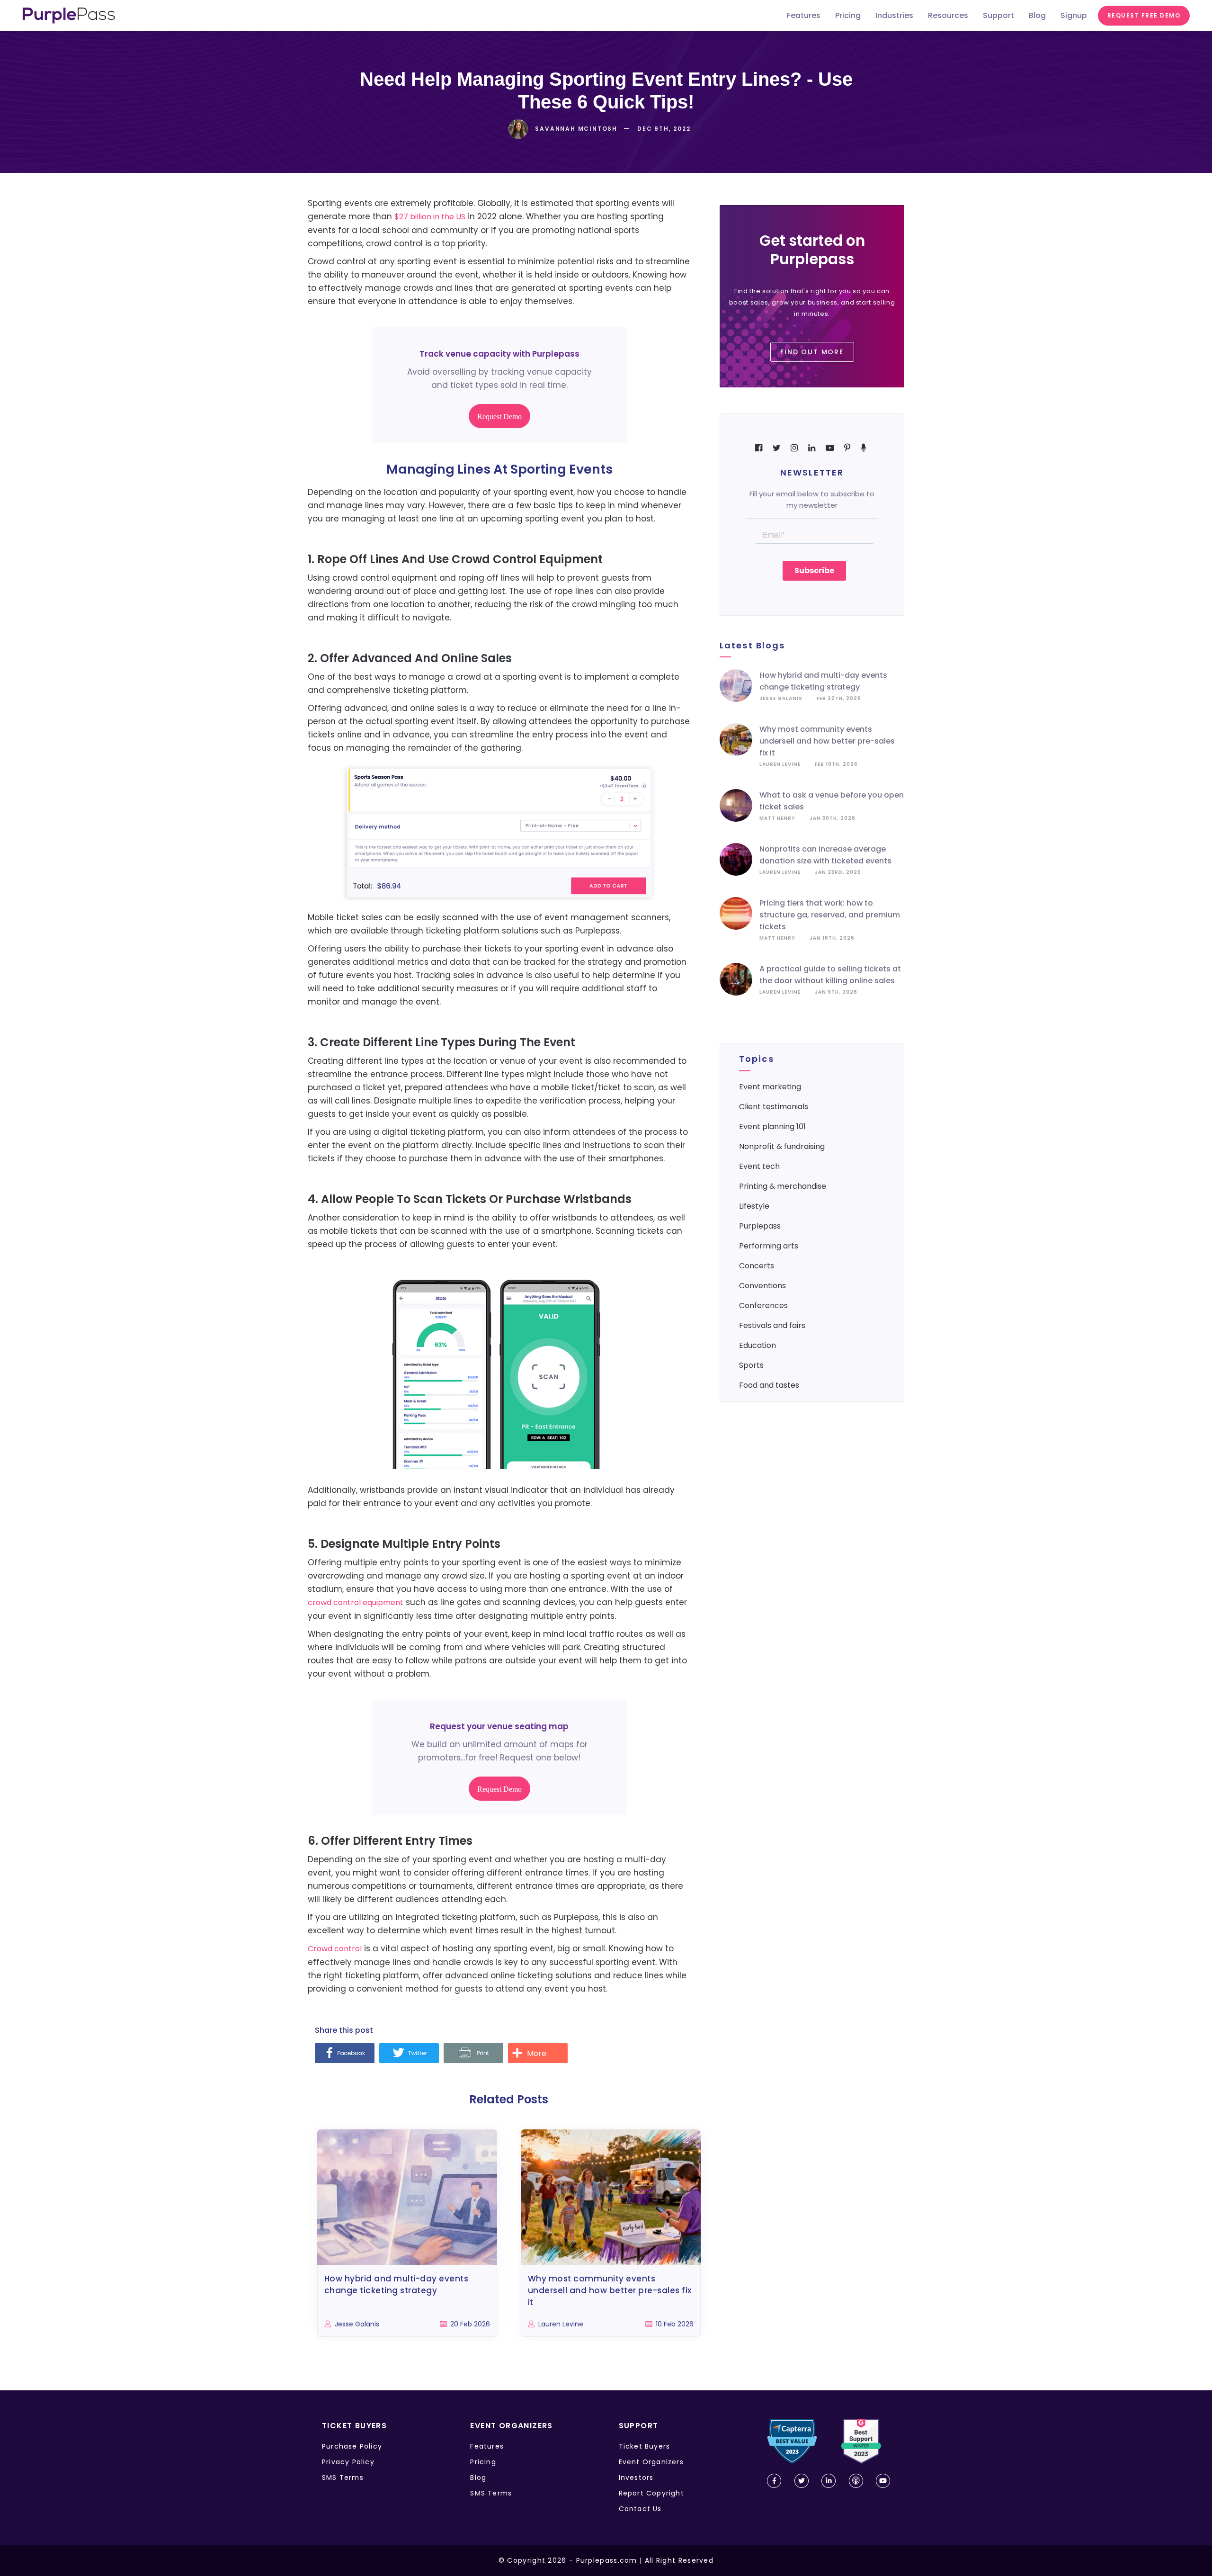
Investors (636, 2477)
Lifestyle (754, 1206)
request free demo (1144, 15)
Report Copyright (651, 2493)
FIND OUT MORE (812, 352)
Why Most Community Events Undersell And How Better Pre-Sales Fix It (610, 2290)
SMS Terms (343, 2477)
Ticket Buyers (645, 2446)
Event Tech (759, 1166)
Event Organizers (651, 2462)
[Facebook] (345, 2054)
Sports (751, 1365)
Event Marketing (770, 1087)
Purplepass (760, 1226)
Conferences (763, 1306)
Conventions (762, 1286)
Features (487, 2446)
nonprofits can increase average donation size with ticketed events (825, 855)
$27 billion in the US (430, 217)
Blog (478, 2477)
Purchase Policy (352, 2446)
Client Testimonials (774, 1107)
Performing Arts (769, 1246)
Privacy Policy (348, 2462)
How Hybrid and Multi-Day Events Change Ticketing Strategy (397, 2284)
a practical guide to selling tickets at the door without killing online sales (830, 975)
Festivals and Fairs (772, 1325)
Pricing (483, 2462)
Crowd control (335, 1949)
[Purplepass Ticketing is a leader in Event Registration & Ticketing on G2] (861, 2441)
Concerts (757, 1266)
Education (757, 1345)
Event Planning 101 (772, 1126)
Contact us (640, 2509)
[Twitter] (409, 2054)
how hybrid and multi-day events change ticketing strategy (823, 681)
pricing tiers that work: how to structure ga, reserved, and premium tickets (830, 915)
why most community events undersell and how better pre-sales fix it (827, 741)
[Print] (473, 2054)
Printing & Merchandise (783, 1186)
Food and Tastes (769, 1385)
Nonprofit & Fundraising (782, 1146)
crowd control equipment (356, 1602)
